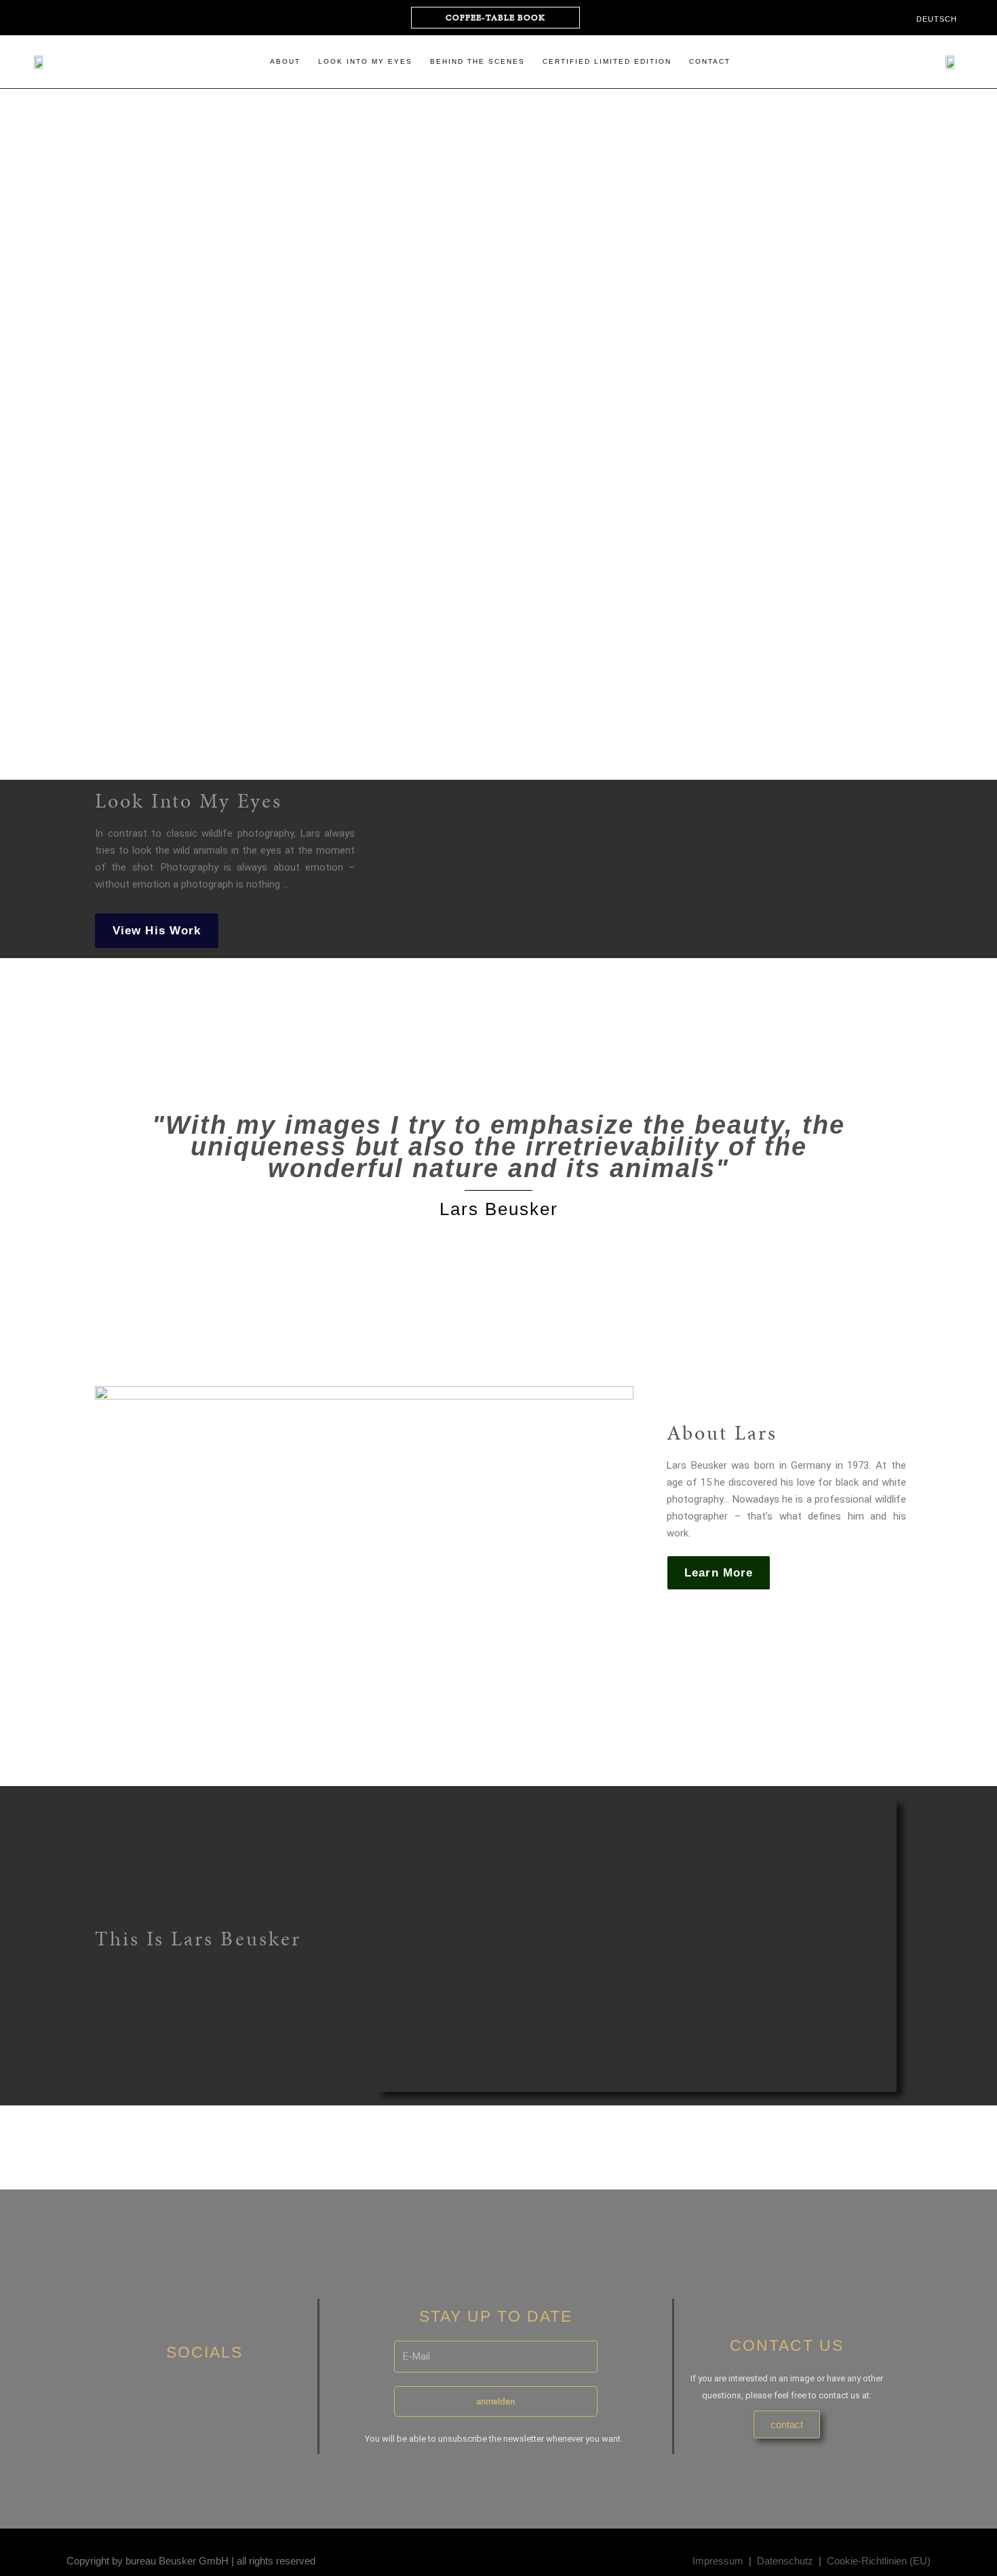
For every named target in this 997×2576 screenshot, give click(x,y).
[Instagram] (40, 18)
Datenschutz (785, 2561)
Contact (710, 61)
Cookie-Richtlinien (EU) (879, 2561)
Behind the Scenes (477, 61)
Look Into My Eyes (365, 61)
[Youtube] (66, 18)
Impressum (718, 2561)
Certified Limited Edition (607, 61)
